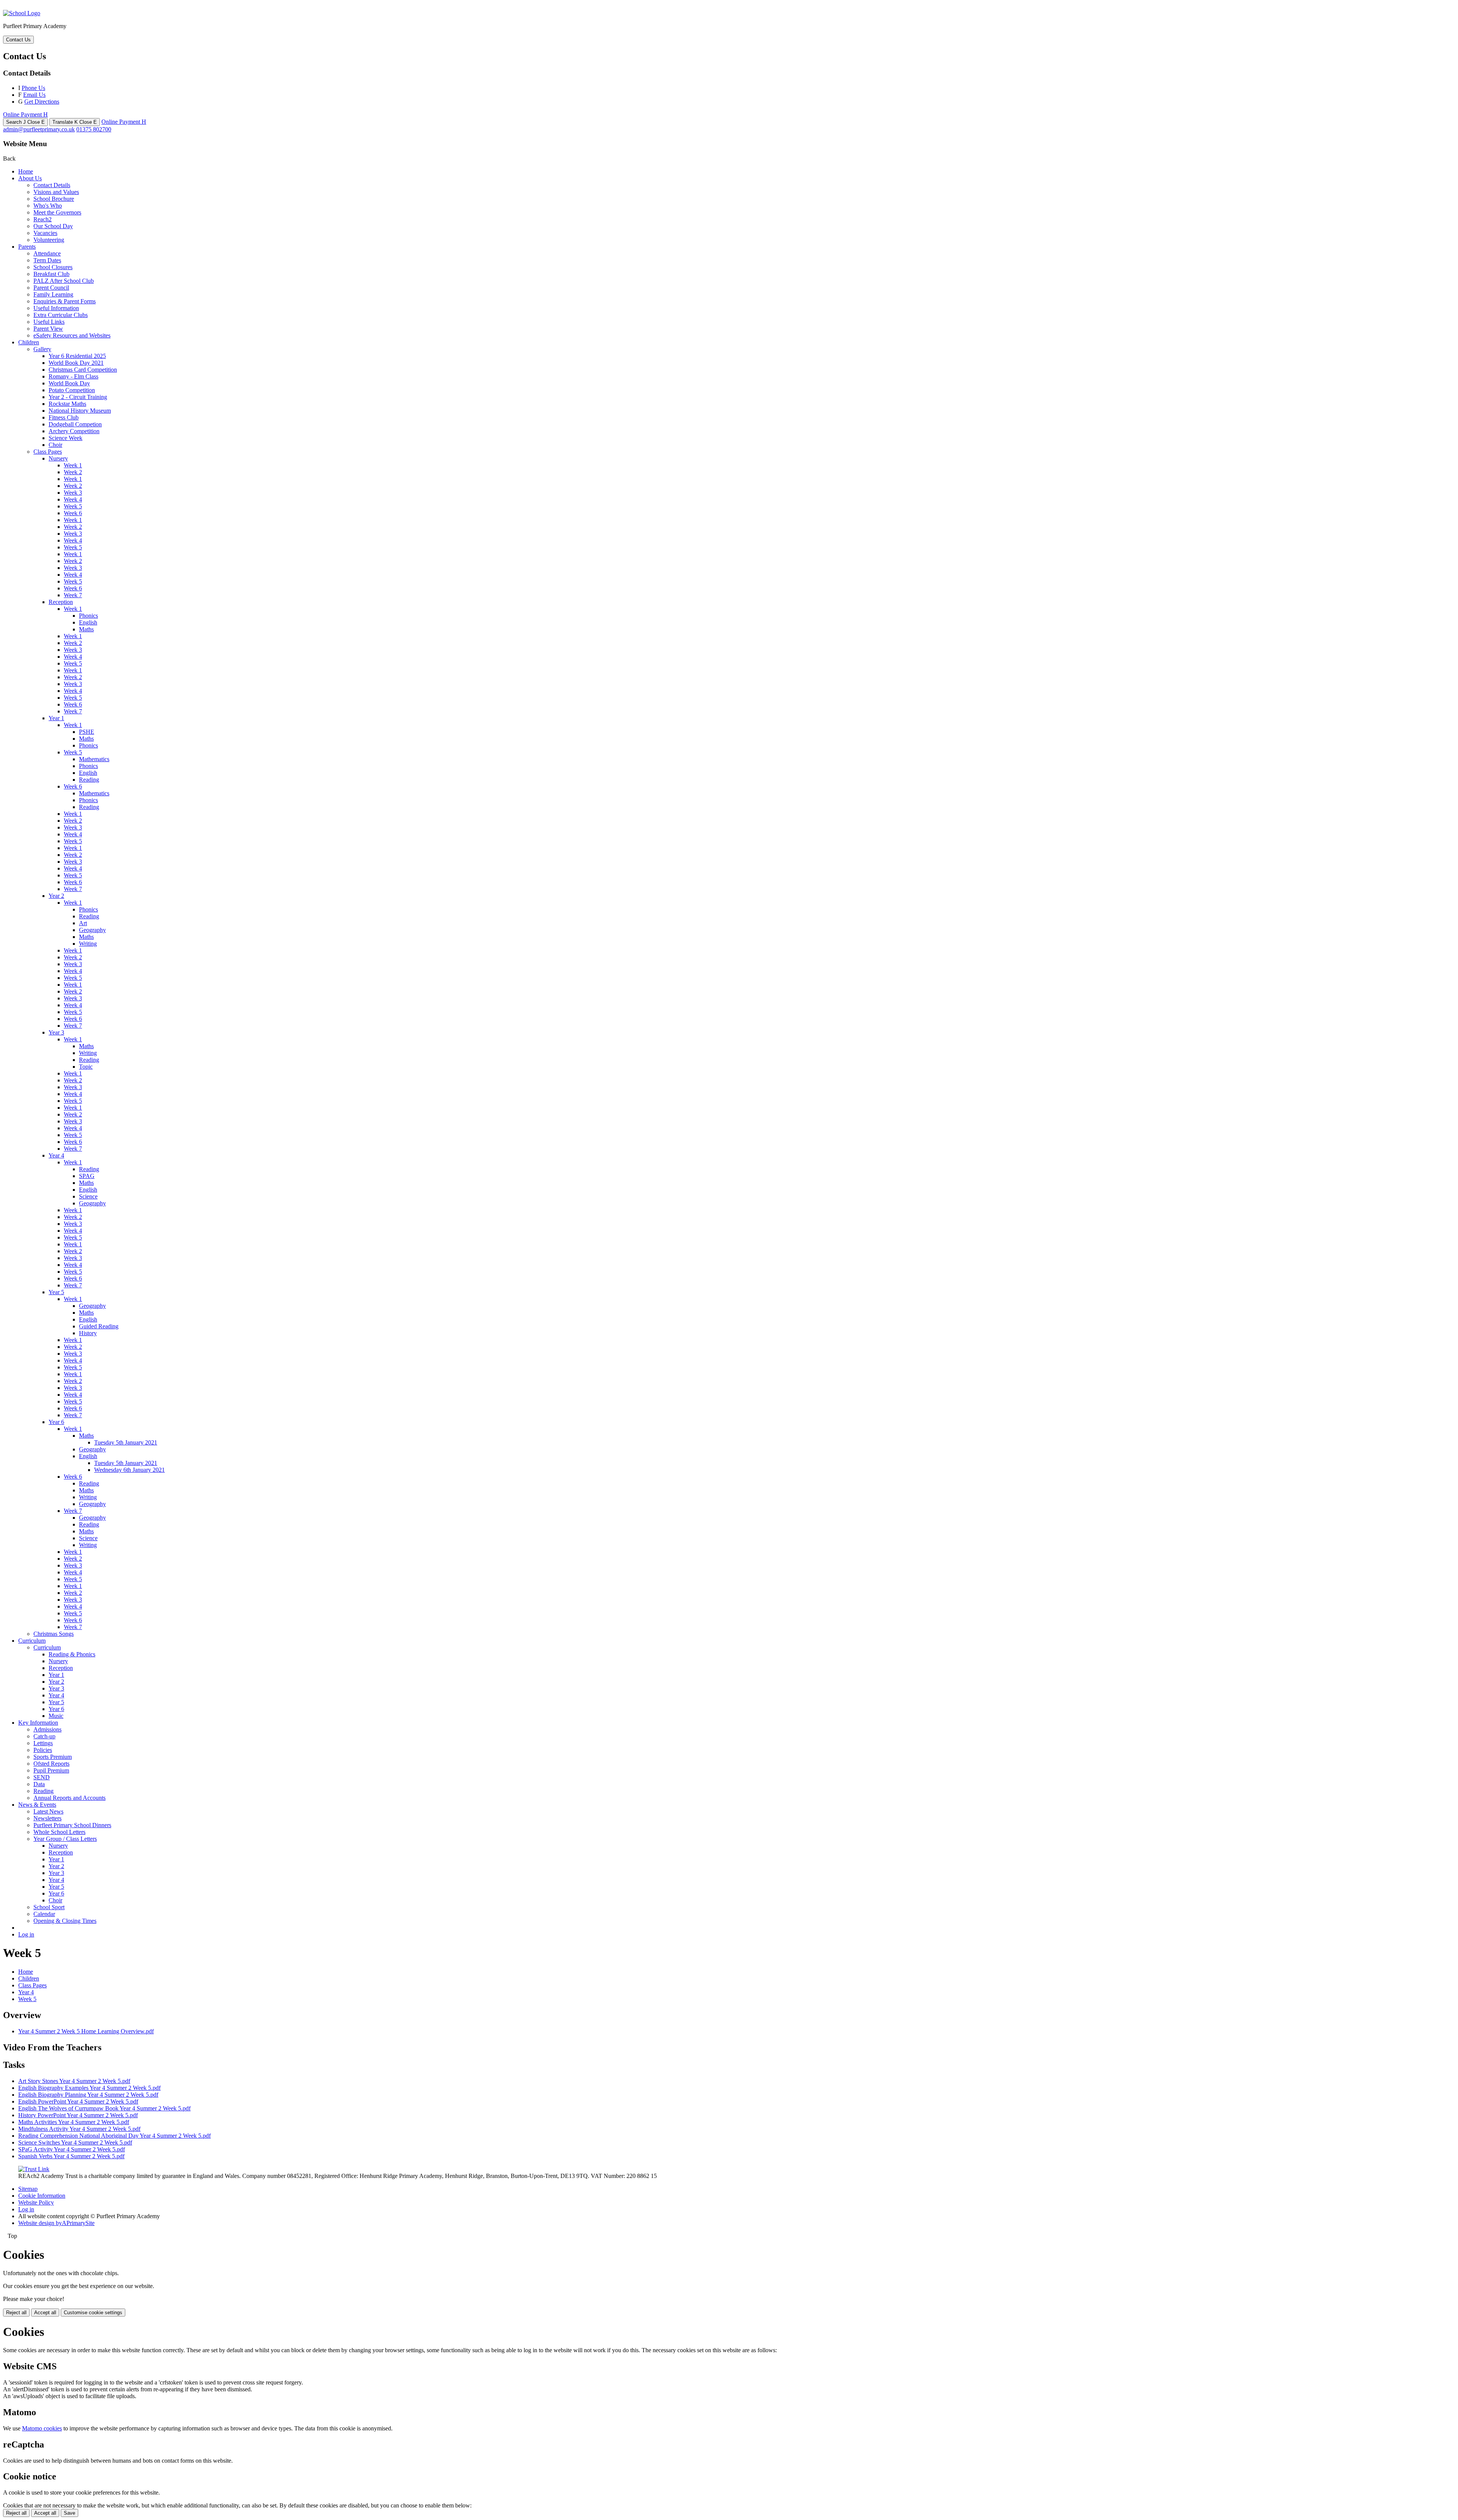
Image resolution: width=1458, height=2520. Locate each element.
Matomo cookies (42, 2428)
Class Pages (48, 452)
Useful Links (49, 322)
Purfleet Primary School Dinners (72, 1825)
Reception (61, 602)
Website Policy (36, 2202)
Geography (92, 930)
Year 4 (56, 1155)
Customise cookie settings (93, 2313)
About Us (30, 178)
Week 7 (73, 595)
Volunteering (49, 240)
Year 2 (56, 896)
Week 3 (73, 493)
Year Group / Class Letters (65, 1839)
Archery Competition (74, 431)
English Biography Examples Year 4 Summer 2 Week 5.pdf (89, 2088)
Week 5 (73, 506)
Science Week (65, 438)
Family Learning (53, 294)
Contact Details (52, 185)
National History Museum (80, 411)
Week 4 (73, 499)
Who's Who (48, 206)
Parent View (48, 329)
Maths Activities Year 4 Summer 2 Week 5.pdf (74, 2122)
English (88, 622)
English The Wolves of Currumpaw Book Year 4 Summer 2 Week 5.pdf (104, 2108)
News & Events (37, 1805)
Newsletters (47, 1818)
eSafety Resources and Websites (72, 335)
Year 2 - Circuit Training (78, 397)
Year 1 (56, 718)
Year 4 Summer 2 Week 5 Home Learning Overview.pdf (86, 2031)
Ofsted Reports (51, 1764)
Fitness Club (64, 417)
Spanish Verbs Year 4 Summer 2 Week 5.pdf (71, 2156)
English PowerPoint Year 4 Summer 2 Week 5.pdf (78, 2101)
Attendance (47, 253)
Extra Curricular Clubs (61, 315)
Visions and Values (56, 192)
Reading (89, 780)
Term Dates (47, 260)
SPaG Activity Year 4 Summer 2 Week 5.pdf (72, 2149)
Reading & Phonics (72, 1654)
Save (69, 2513)
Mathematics (94, 759)
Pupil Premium (51, 1770)
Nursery (58, 458)
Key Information (38, 1723)
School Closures (53, 267)
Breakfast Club (51, 274)
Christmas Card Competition (83, 370)
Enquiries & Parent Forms (65, 301)
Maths (86, 629)
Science (88, 1196)
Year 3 (56, 1032)
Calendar (44, 1914)
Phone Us (33, 88)
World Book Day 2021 (76, 363)
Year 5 (56, 1292)
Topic (86, 1067)
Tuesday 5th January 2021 (126, 1442)
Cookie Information (42, 2196)
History (88, 1333)
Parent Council (51, 288)
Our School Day (53, 226)
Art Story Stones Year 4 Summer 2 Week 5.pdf (74, 2081)
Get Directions (42, 102)
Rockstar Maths (67, 404)
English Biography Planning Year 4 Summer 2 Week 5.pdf (88, 2095)
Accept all (45, 2313)
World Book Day (69, 383)
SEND (42, 1777)
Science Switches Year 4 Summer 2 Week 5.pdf (75, 2142)
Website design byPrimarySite (56, 2223)
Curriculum (32, 1641)
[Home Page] (22, 13)
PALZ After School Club (64, 281)
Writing (88, 944)
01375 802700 (94, 129)
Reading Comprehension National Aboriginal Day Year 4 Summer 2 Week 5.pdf (114, 2136)
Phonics (88, 616)
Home (26, 171)
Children (29, 342)
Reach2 (43, 219)
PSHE (87, 732)
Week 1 (73, 465)
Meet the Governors (57, 212)
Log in (26, 1934)
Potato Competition (72, 390)
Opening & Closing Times (65, 1921)
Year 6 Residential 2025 (77, 356)
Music (56, 1716)
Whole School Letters (59, 1832)
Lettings (43, 1743)
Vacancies (45, 233)
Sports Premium (53, 1757)
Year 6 (56, 1422)
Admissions (47, 1729)
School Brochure (54, 199)
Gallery (42, 349)
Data (39, 1784)
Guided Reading (99, 1326)
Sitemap (28, 2189)
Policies (43, 1750)
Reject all (16, 2313)
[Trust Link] (34, 2169)
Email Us (34, 95)
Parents (27, 247)
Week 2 (73, 472)
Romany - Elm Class (73, 376)
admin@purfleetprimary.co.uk (39, 129)
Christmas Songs (54, 1634)
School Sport (49, 1907)
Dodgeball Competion (75, 424)
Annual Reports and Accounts (69, 1798)
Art (83, 923)
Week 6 (73, 513)
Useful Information (56, 308)
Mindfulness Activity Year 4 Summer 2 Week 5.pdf (79, 2129)
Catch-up (44, 1736)
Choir (55, 445)
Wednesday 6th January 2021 (129, 1470)
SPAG (87, 1176)
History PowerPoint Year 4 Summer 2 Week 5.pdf (78, 2115)
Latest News (48, 1811)
